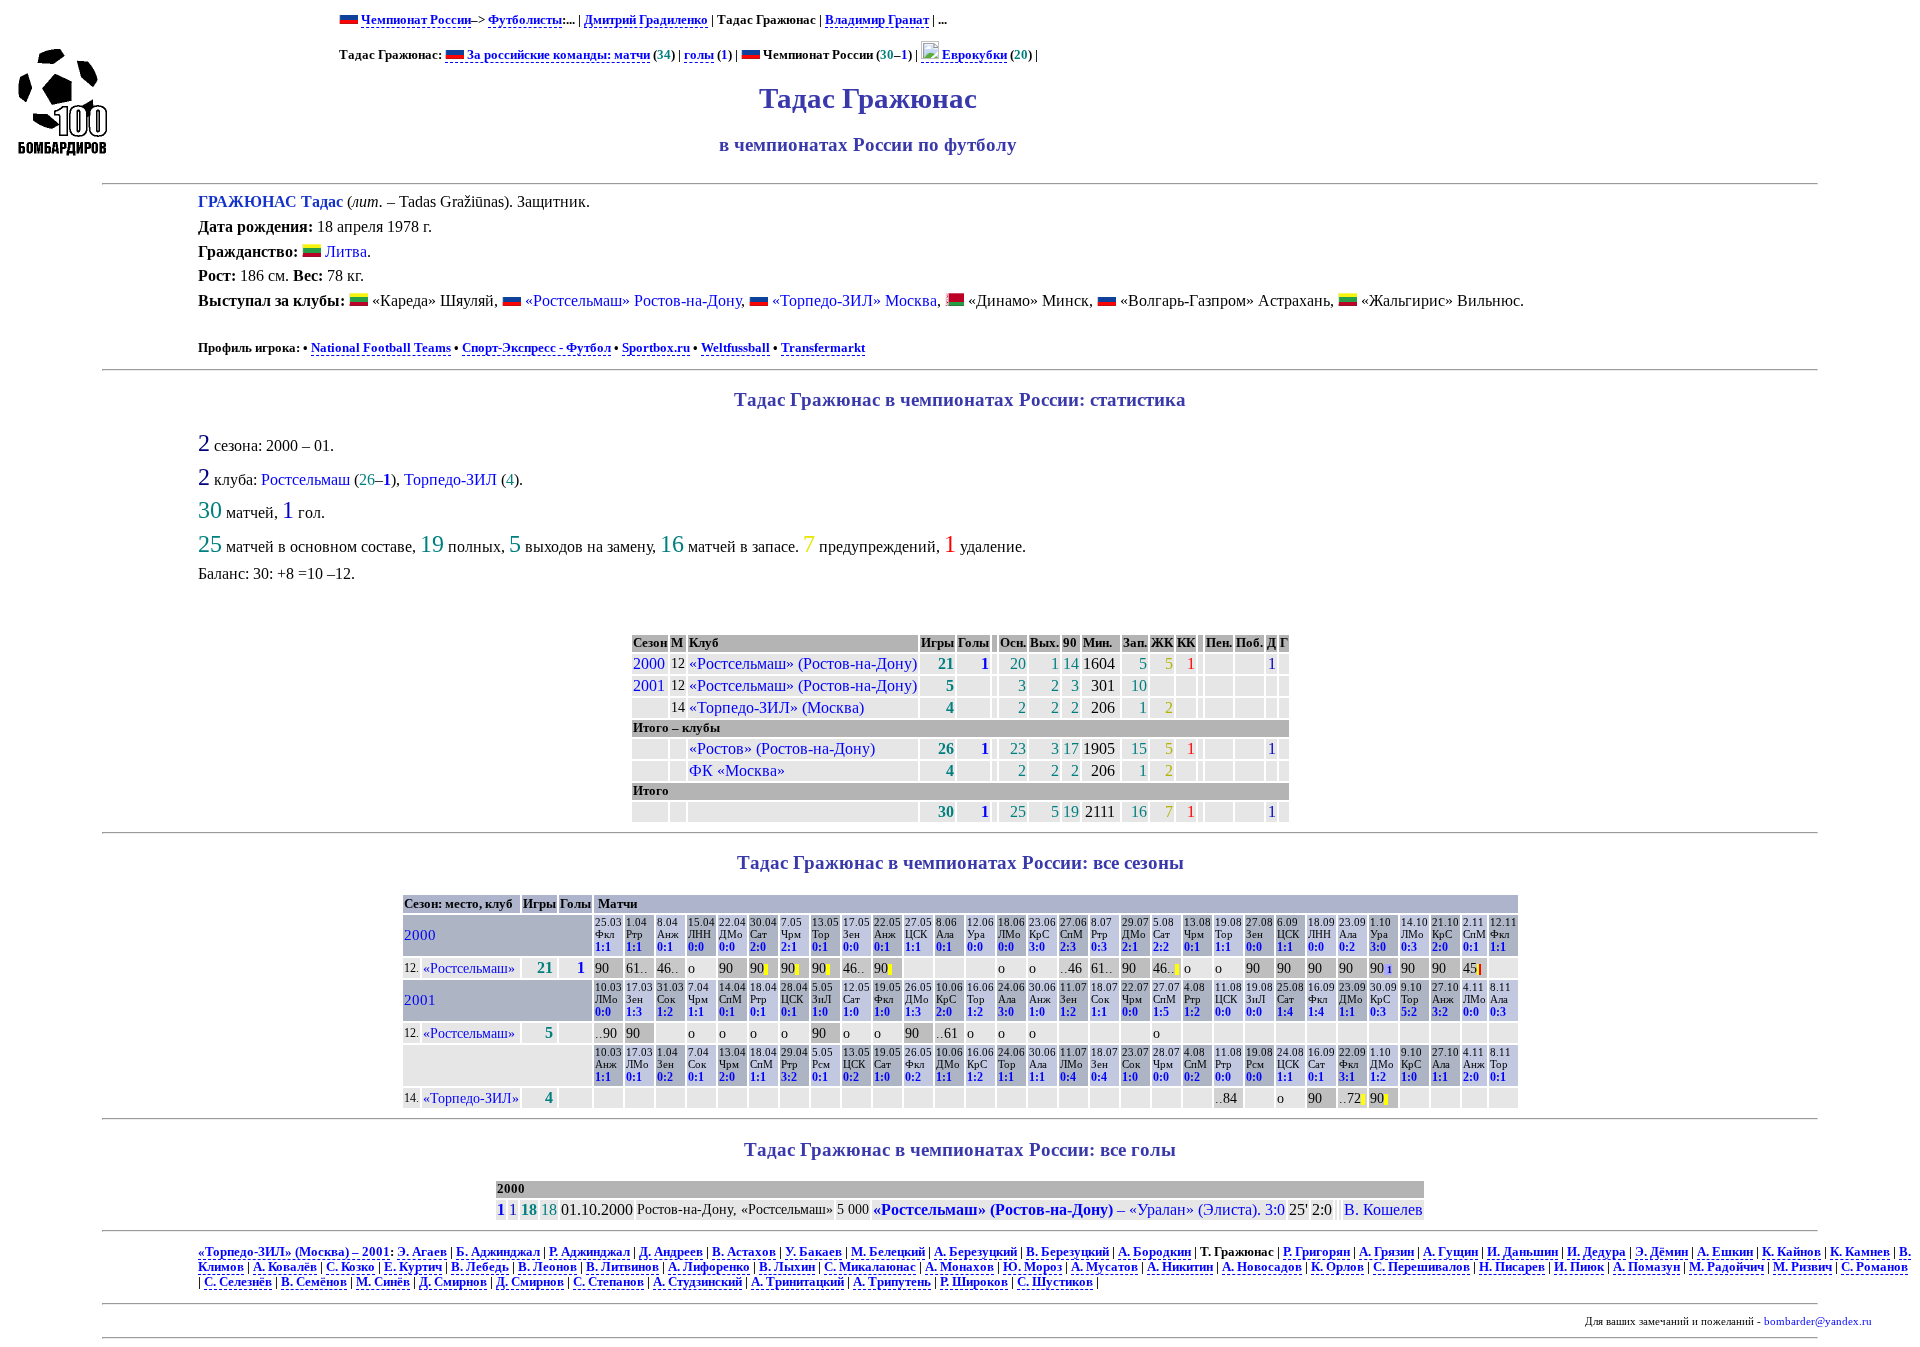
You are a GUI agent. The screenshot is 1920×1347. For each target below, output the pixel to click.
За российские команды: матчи (557, 55)
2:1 (789, 947)
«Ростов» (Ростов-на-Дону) (782, 748)
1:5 (1161, 1012)
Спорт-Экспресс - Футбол (536, 348)
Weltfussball (735, 348)
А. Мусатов (1104, 1267)
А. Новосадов (1262, 1267)
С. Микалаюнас (870, 1267)
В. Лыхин (787, 1267)
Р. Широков (974, 1282)
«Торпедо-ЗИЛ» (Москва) (776, 707)
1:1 (603, 947)
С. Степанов (608, 1282)
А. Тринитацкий (797, 1282)
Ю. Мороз (1032, 1267)
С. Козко (350, 1267)
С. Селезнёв (238, 1282)
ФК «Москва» (737, 770)
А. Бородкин (1154, 1252)
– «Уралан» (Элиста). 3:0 (1079, 1209)
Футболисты (525, 20)
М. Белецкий (888, 1252)
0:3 (1099, 947)
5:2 (1409, 1012)
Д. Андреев (671, 1252)
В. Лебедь (480, 1267)
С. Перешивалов (1421, 1267)
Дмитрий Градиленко (646, 20)
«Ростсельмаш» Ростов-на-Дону (633, 300)
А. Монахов (959, 1267)
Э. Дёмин (1661, 1252)
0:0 (696, 947)
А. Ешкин (1725, 1252)
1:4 (1285, 1012)
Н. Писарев (1512, 1267)
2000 (649, 663)
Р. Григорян (1316, 1252)
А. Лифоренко (709, 1267)
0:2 (1347, 947)
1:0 (820, 1012)
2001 (649, 685)
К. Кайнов (1791, 1252)
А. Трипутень (892, 1282)
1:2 (665, 1012)
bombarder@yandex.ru (1818, 1321)
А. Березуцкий (975, 1252)
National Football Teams (381, 348)
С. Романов (1874, 1267)
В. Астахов (744, 1252)
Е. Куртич (413, 1267)
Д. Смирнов (453, 1282)
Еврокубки (973, 55)
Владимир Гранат (877, 20)
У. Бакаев (813, 1252)
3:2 (1440, 1012)
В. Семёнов (314, 1282)
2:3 (1068, 947)
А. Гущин (1450, 1252)
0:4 (1068, 1077)
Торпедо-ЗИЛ (450, 479)
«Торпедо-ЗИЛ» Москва (854, 300)
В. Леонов (547, 1267)
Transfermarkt (823, 348)
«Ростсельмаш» (469, 968)
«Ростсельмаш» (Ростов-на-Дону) (803, 663)
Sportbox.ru (656, 348)
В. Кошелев (1383, 1209)
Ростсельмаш (305, 479)
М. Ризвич (1802, 1267)
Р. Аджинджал (589, 1252)
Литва (344, 251)
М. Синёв (383, 1282)
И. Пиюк (1579, 1267)
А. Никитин (1180, 1267)
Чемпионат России (416, 20)
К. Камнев (1860, 1252)
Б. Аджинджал (498, 1252)
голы (699, 55)
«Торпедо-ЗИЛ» (471, 1098)
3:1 (1347, 1077)
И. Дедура (1596, 1252)
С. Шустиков (1055, 1282)
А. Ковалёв (285, 1267)
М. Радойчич (1726, 1267)
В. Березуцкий (1067, 1252)
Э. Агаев (422, 1252)
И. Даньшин (1522, 1252)
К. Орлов (1337, 1267)
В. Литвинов (622, 1267)
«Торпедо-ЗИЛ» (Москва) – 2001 (294, 1252)
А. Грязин (1386, 1252)
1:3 (634, 1012)
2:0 (758, 947)
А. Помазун (1646, 1267)
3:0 (1037, 947)
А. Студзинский (697, 1282)
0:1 (665, 947)
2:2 (1161, 947)
